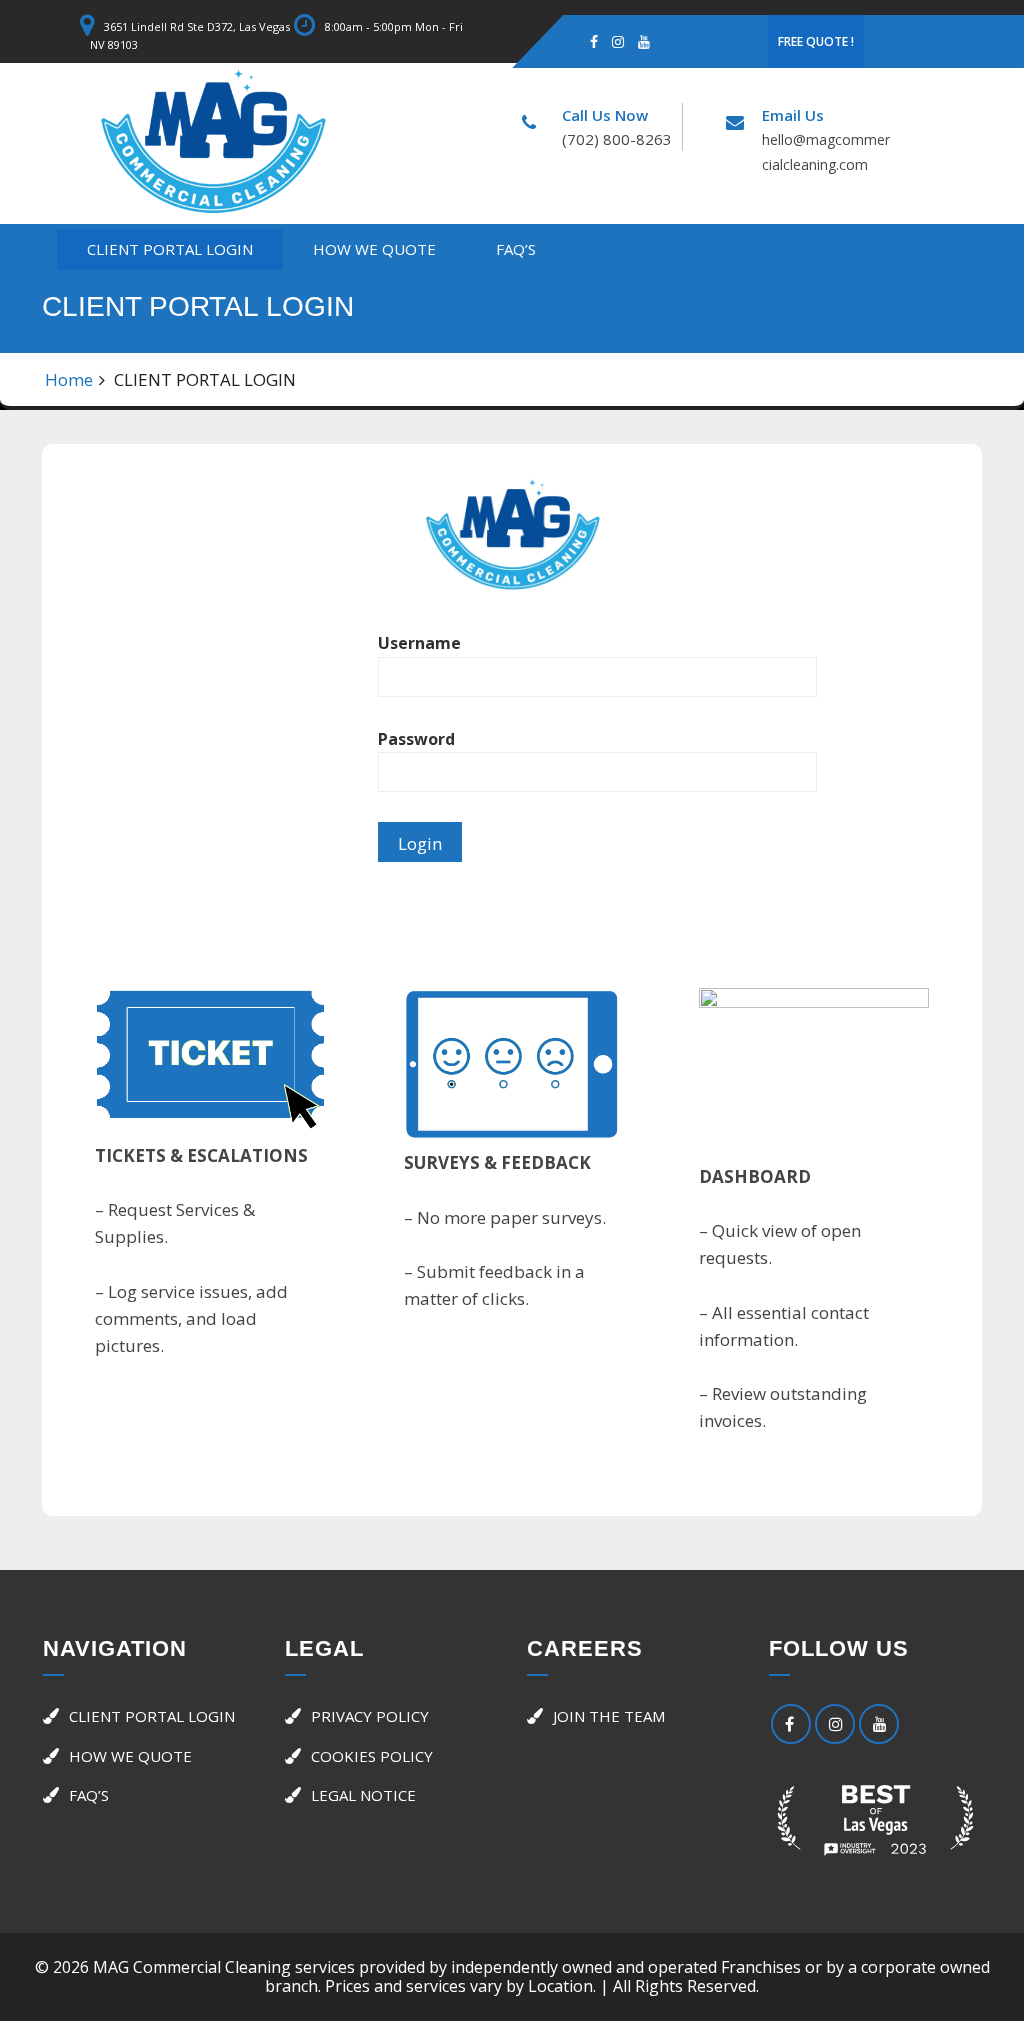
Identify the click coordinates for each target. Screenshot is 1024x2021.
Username (419, 643)
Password (416, 739)
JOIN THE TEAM (609, 1716)
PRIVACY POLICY (370, 1716)
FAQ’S (516, 249)
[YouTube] (879, 1724)
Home (69, 379)
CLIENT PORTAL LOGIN (170, 249)
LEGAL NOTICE (363, 1795)
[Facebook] (594, 40)
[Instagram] (618, 40)
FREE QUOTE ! (816, 41)
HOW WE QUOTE (374, 249)
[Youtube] (644, 40)
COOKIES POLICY (372, 1756)
